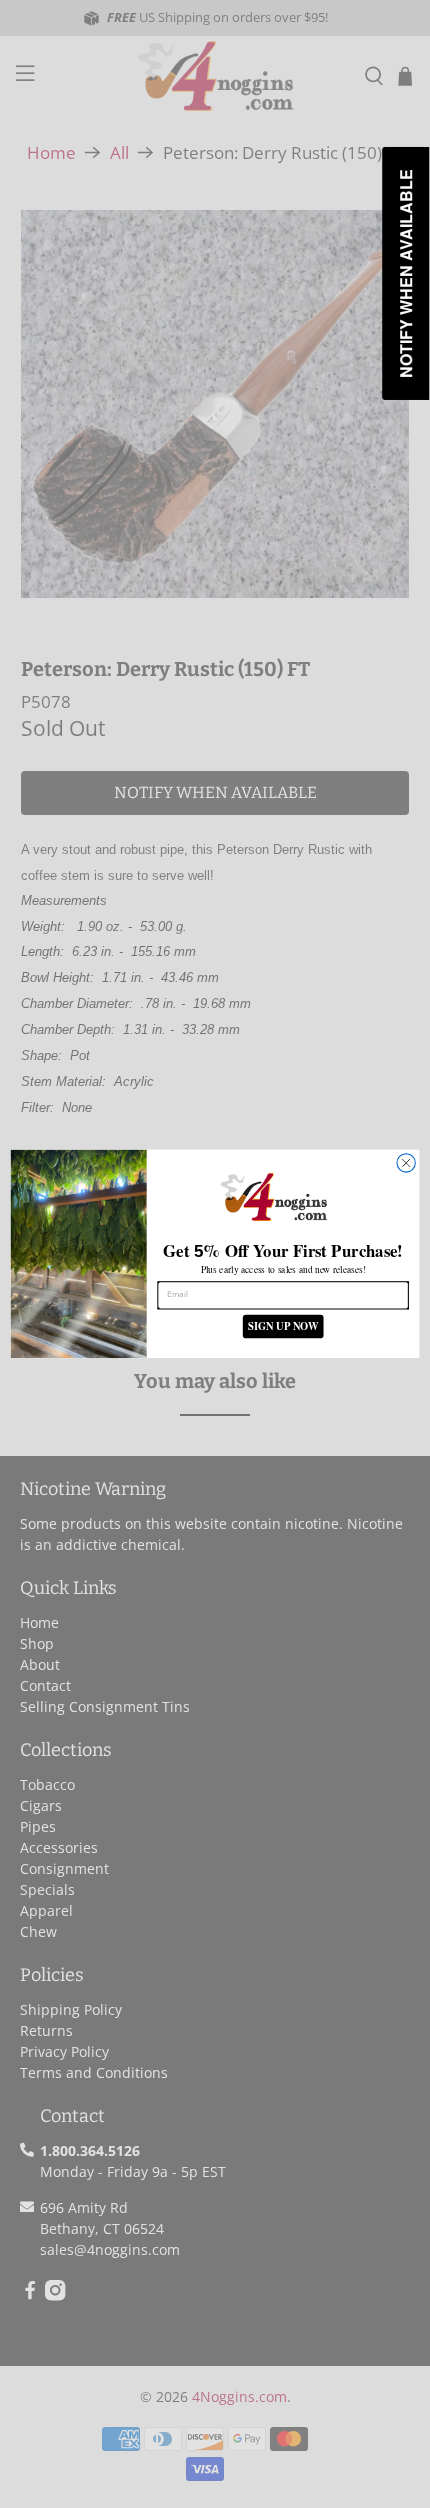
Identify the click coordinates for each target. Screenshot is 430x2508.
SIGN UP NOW (283, 1326)
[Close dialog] (406, 1163)
